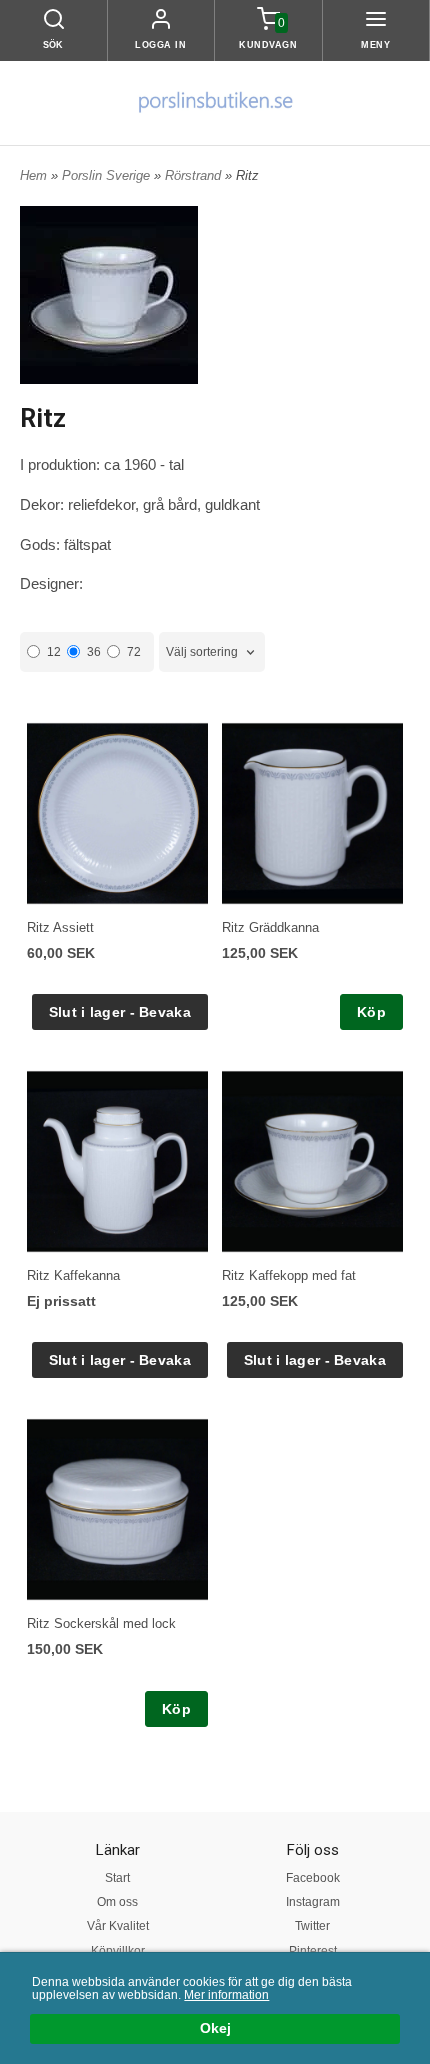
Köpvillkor (118, 1951)
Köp (371, 1012)
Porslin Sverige (108, 175)
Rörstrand (195, 175)
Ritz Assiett (60, 927)
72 (134, 652)
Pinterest (313, 1951)
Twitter (312, 1926)
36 (94, 652)
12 (54, 652)
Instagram (313, 1902)
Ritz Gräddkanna (270, 927)
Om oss (117, 1902)
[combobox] (212, 652)
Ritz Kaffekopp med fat (289, 1275)
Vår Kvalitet (118, 1926)
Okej (215, 2028)
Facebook (313, 1878)
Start (117, 1878)
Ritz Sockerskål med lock (101, 1623)
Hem (33, 175)
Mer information (226, 1995)
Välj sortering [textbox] (202, 652)
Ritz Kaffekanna (73, 1275)
